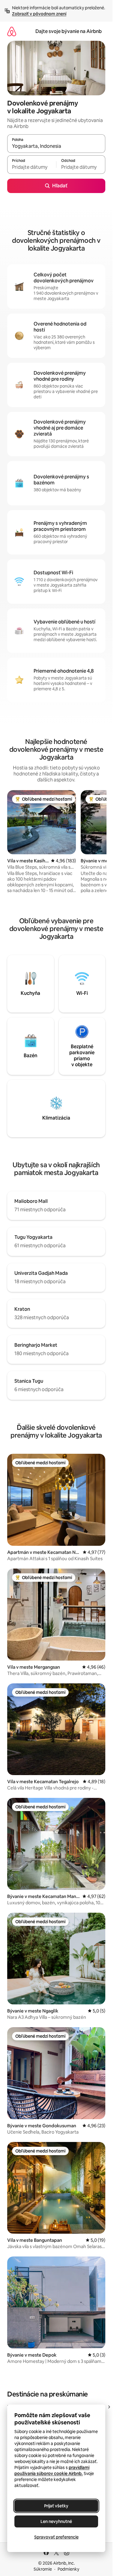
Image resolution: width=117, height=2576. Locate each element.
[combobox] (56, 146)
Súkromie (43, 2569)
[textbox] (32, 167)
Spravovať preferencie (56, 2537)
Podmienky (68, 2569)
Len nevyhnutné (56, 2521)
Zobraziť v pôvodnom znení (39, 14)
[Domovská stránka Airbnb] (12, 31)
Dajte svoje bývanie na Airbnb (69, 31)
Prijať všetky (56, 2506)
